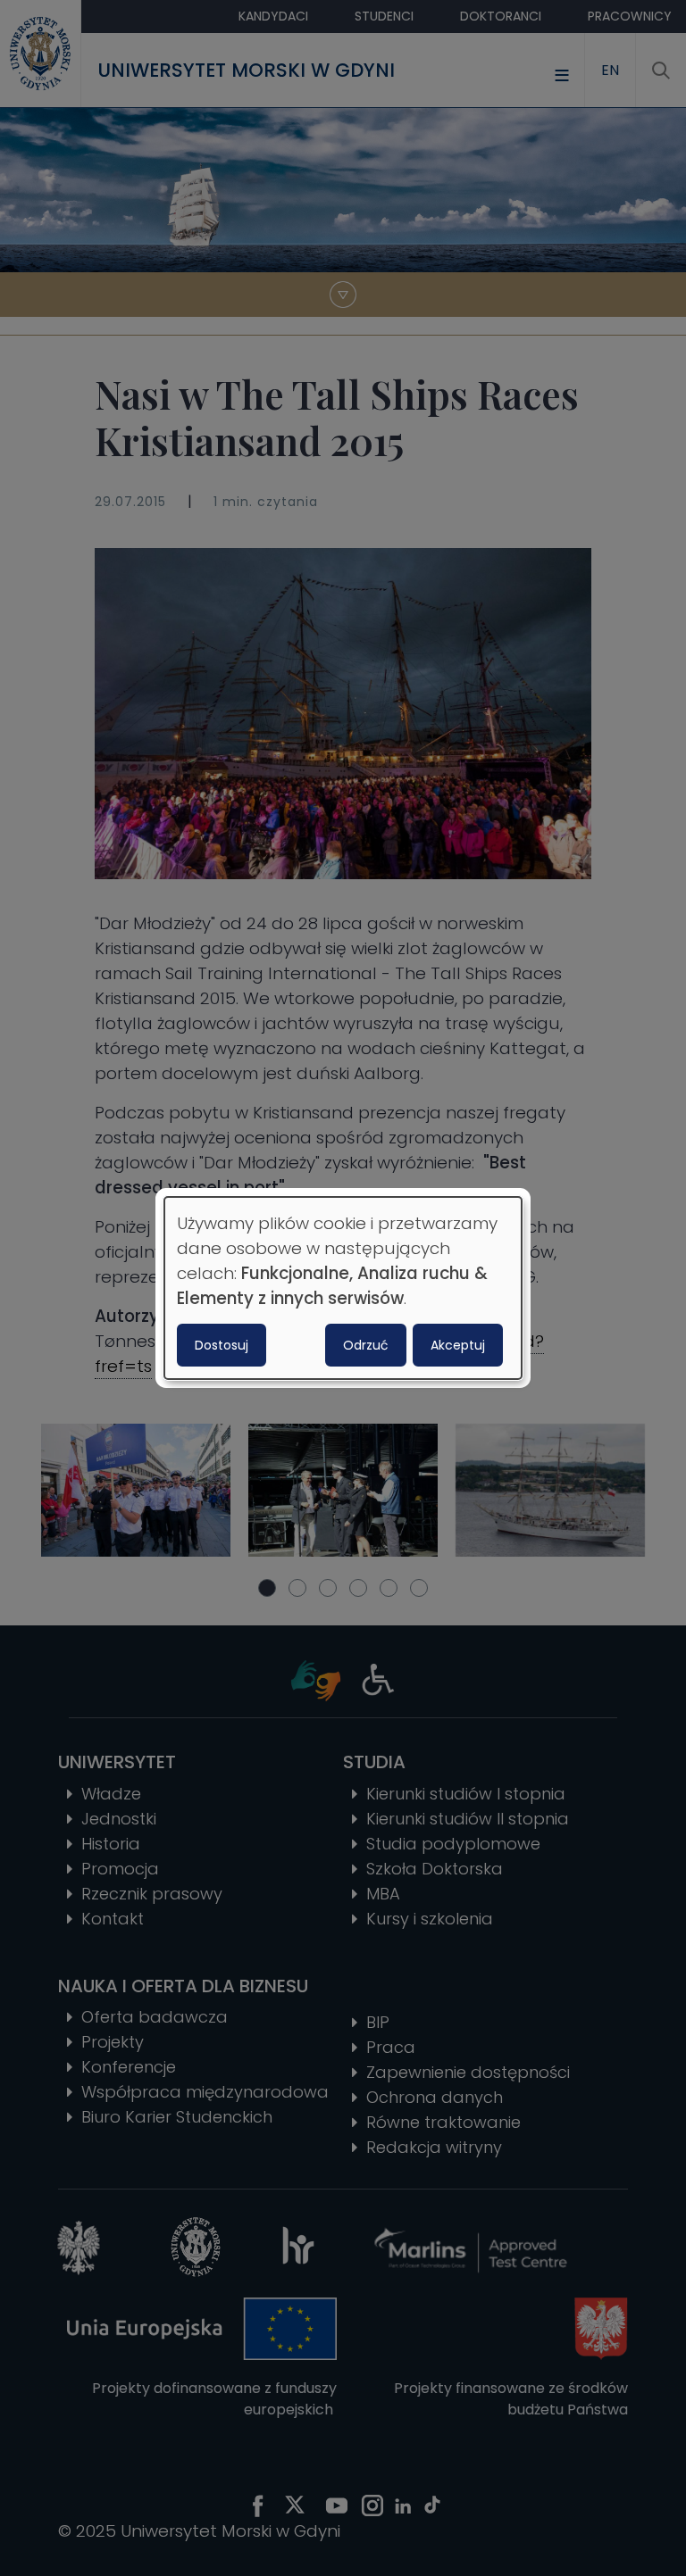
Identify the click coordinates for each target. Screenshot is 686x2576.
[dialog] (343, 1288)
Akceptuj (458, 1345)
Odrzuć (366, 1345)
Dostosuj (222, 1345)
